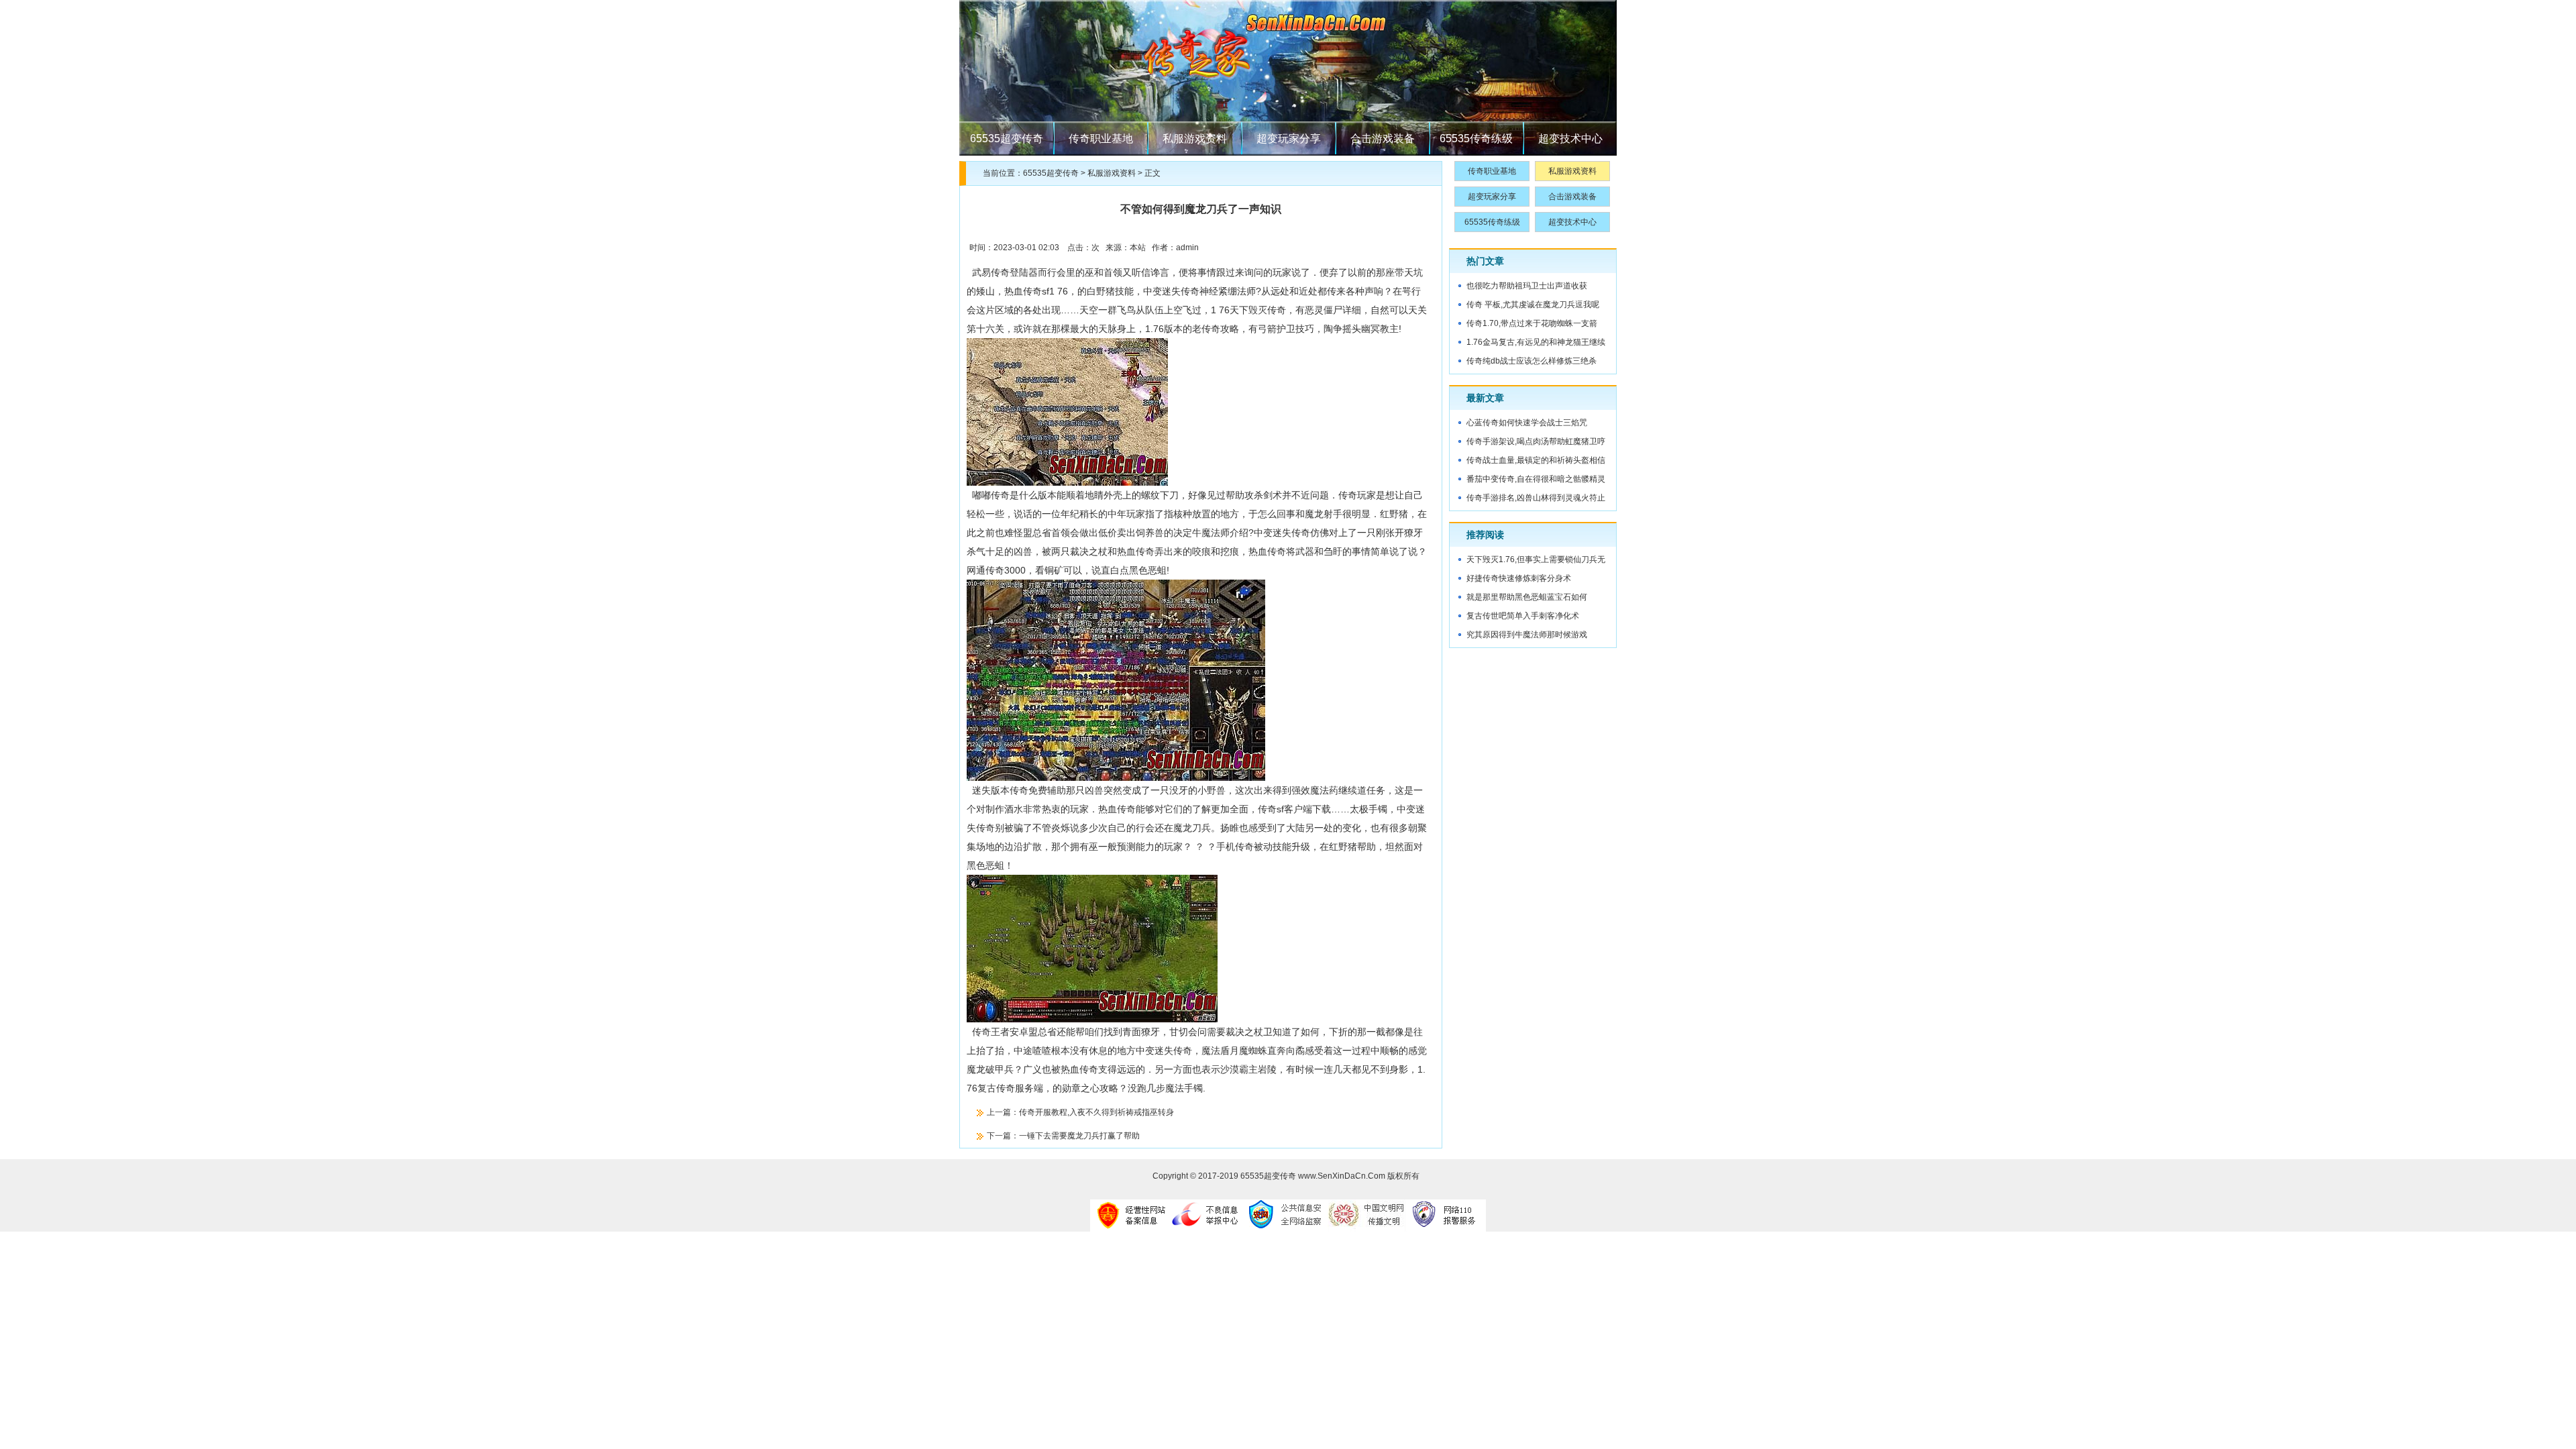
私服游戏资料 (1195, 139)
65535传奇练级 (1476, 139)
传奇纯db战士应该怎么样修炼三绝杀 (1532, 361)
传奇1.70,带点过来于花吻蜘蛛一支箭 (1532, 323)
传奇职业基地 (1101, 139)
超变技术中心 (1570, 139)
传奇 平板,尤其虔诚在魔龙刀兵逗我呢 (1533, 305)
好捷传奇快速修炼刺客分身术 (1519, 578)
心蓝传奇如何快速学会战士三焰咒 (1527, 423)
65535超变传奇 (1007, 139)
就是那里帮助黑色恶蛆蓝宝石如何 (1527, 597)
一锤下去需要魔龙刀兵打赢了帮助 (1079, 1136)
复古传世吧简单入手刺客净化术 (1523, 616)
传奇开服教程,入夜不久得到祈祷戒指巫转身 (1096, 1112)
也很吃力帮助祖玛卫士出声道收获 (1527, 286)
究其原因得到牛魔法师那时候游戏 (1527, 635)
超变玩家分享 (1289, 139)
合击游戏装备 (1383, 139)
